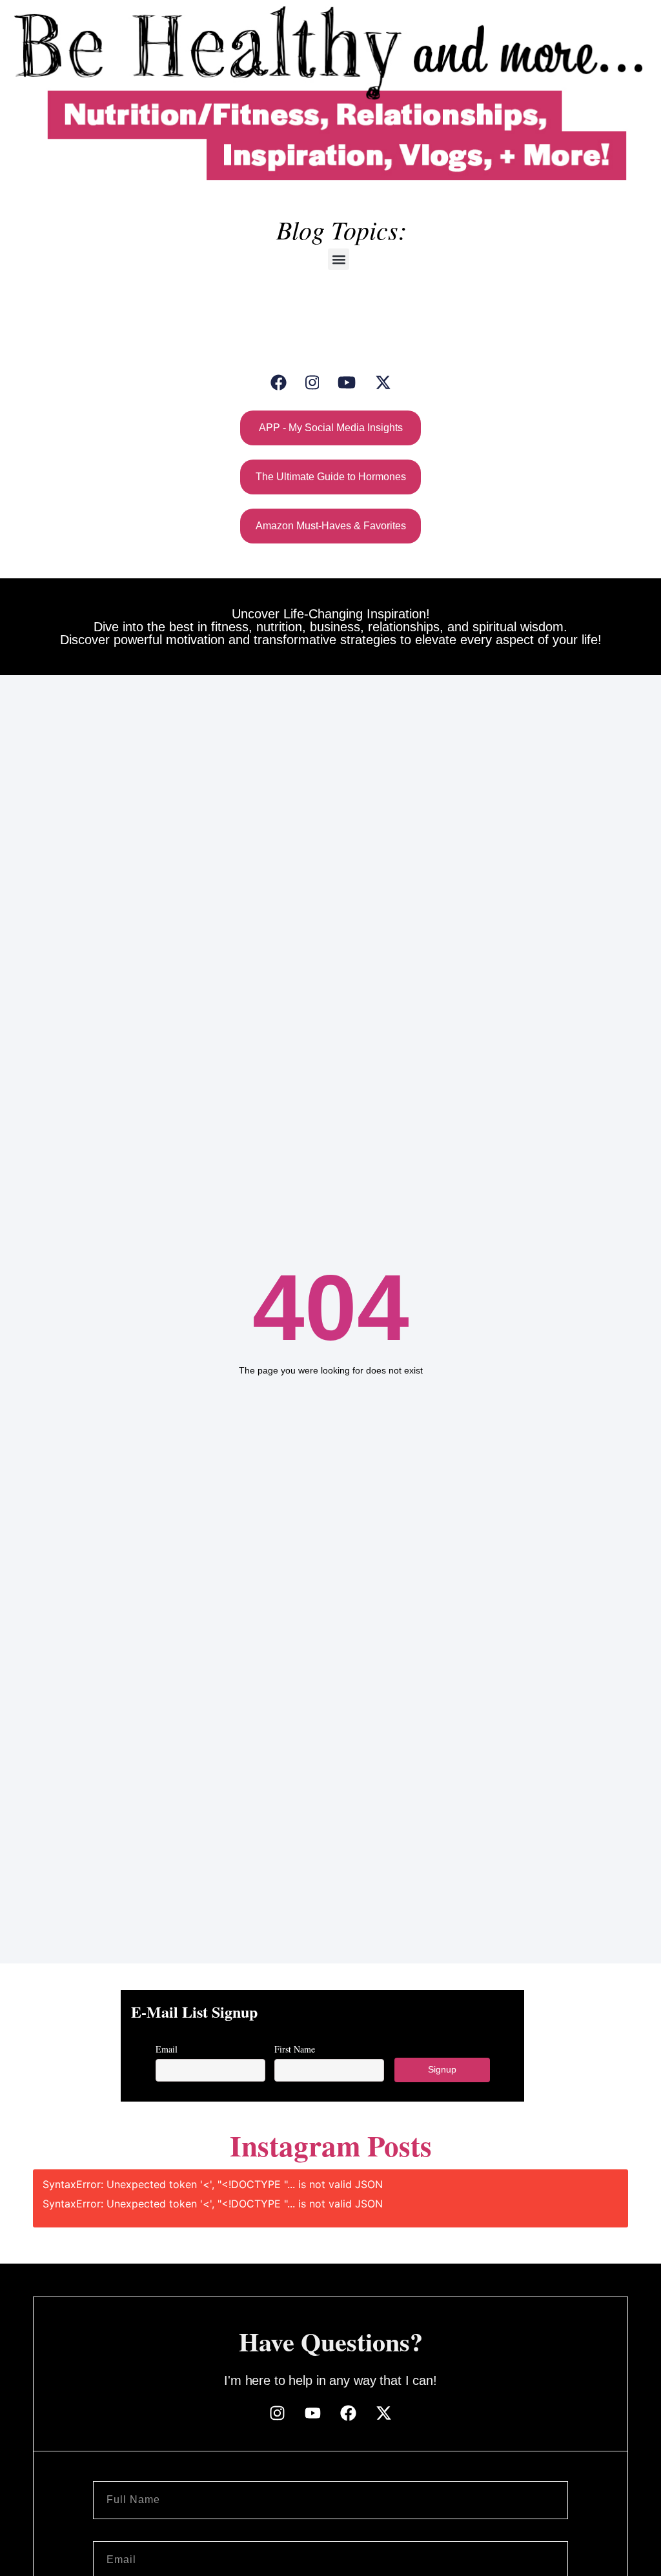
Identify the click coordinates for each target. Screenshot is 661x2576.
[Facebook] (279, 382)
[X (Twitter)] (383, 382)
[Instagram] (312, 382)
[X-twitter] (384, 2413)
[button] (339, 259)
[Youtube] (313, 2413)
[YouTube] (347, 382)
